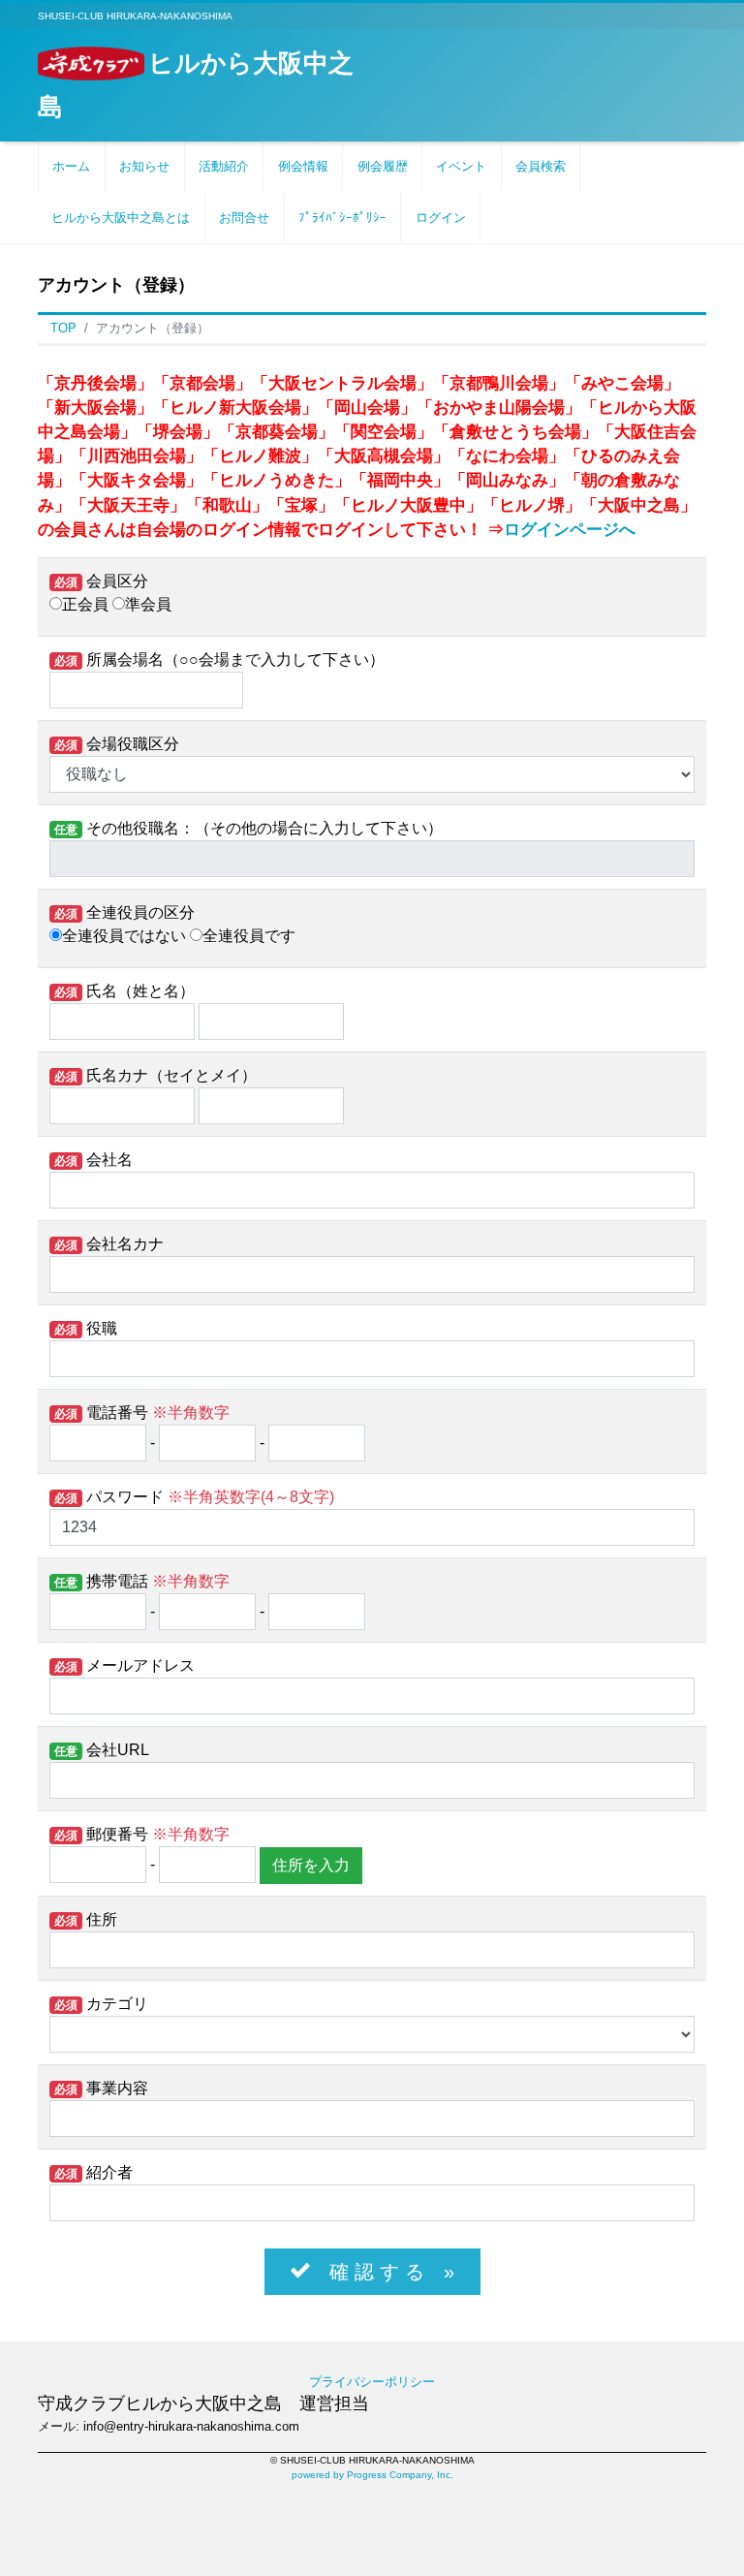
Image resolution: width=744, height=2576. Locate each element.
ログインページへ (570, 530)
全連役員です (249, 936)
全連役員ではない (124, 936)
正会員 (85, 604)
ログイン (441, 218)
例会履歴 (383, 166)
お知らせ (144, 166)
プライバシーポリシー (372, 2382)
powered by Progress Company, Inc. (372, 2475)
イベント (461, 166)
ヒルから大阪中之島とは (121, 218)
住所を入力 (311, 1865)
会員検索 (541, 166)
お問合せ (244, 218)
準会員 (148, 604)
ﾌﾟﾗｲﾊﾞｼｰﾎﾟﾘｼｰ (342, 218)
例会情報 (303, 166)
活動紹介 (224, 166)
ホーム (71, 166)
